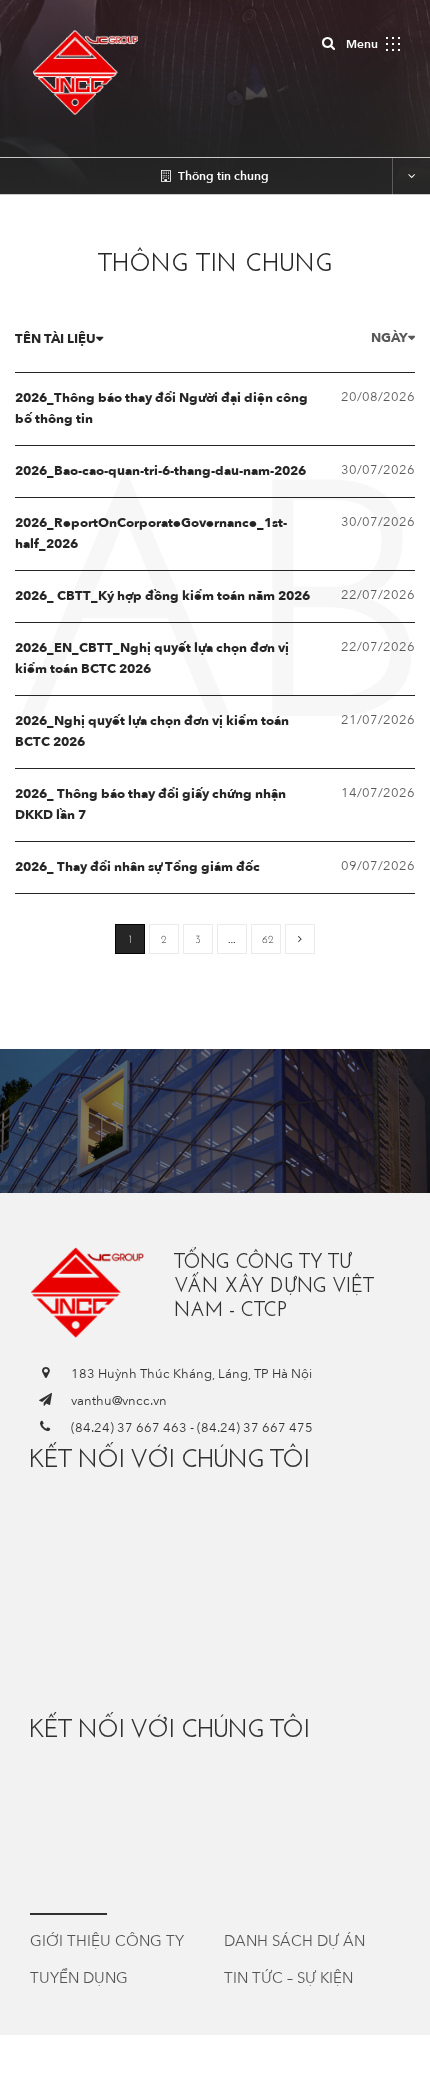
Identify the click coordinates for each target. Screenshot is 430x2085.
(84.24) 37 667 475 (255, 1428)
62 (268, 939)
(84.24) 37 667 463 (129, 1428)
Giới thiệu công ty (107, 1941)
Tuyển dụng (79, 1978)
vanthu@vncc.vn (119, 1401)
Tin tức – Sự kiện (288, 1978)
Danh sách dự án (294, 1941)
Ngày (389, 338)
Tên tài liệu (55, 339)
